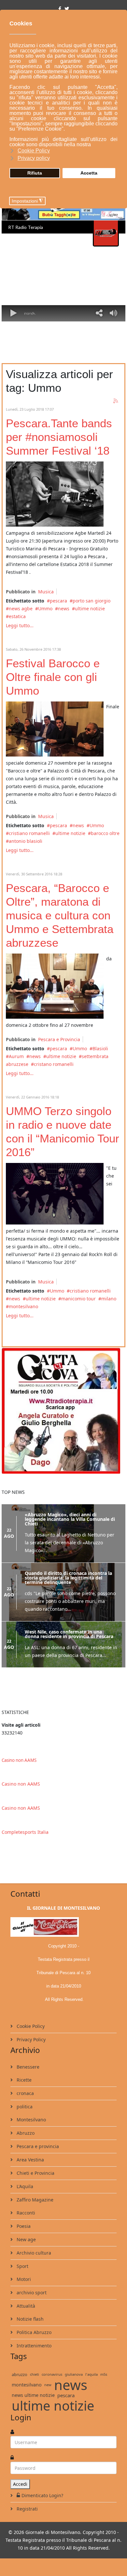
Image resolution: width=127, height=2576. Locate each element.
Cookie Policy (30, 2026)
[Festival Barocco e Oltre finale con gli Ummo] (55, 729)
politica (24, 2107)
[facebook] (60, 9)
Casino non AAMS (19, 1760)
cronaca (25, 2093)
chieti (35, 2374)
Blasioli (100, 1048)
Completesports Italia (25, 1832)
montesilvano (23, 1306)
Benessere (27, 2067)
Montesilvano (31, 2120)
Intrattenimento (33, 2346)
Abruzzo (25, 2133)
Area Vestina (30, 2160)
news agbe (21, 609)
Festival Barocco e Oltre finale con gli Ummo (53, 677)
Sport (22, 2266)
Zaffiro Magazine (34, 2200)
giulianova (74, 2374)
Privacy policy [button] (34, 158)
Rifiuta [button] (35, 173)
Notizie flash (29, 2319)
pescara (58, 601)
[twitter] (67, 9)
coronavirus (52, 2374)
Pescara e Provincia (59, 1039)
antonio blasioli (26, 841)
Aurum (16, 1056)
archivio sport (31, 2293)
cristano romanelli (54, 1064)
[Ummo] (55, 1194)
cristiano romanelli (29, 833)
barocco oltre (105, 833)
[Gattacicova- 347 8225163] (63, 1410)
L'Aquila (24, 2186)
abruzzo (20, 2374)
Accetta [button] (89, 173)
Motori (23, 2279)
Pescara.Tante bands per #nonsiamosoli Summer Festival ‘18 (59, 437)
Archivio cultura (33, 2253)
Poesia (23, 2226)
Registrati (27, 2509)
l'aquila (92, 2374)
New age (26, 2239)
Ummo (45, 609)
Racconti (25, 2213)
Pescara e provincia (37, 2146)
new (48, 2385)
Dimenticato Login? (42, 2495)
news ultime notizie (33, 2395)
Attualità (25, 2306)
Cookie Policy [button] (34, 151)
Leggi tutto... (20, 625)
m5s (104, 2374)
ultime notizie (90, 609)
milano (109, 1299)
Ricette (23, 2080)
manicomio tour (78, 1299)
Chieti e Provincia (35, 2173)
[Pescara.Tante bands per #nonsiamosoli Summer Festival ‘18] (55, 494)
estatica (17, 616)
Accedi (20, 2484)
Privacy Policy (30, 2039)
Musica (46, 592)
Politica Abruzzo (33, 2332)
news (64, 609)
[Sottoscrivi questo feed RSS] (116, 401)
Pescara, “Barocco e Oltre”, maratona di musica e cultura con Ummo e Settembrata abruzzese (60, 915)
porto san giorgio (92, 601)
